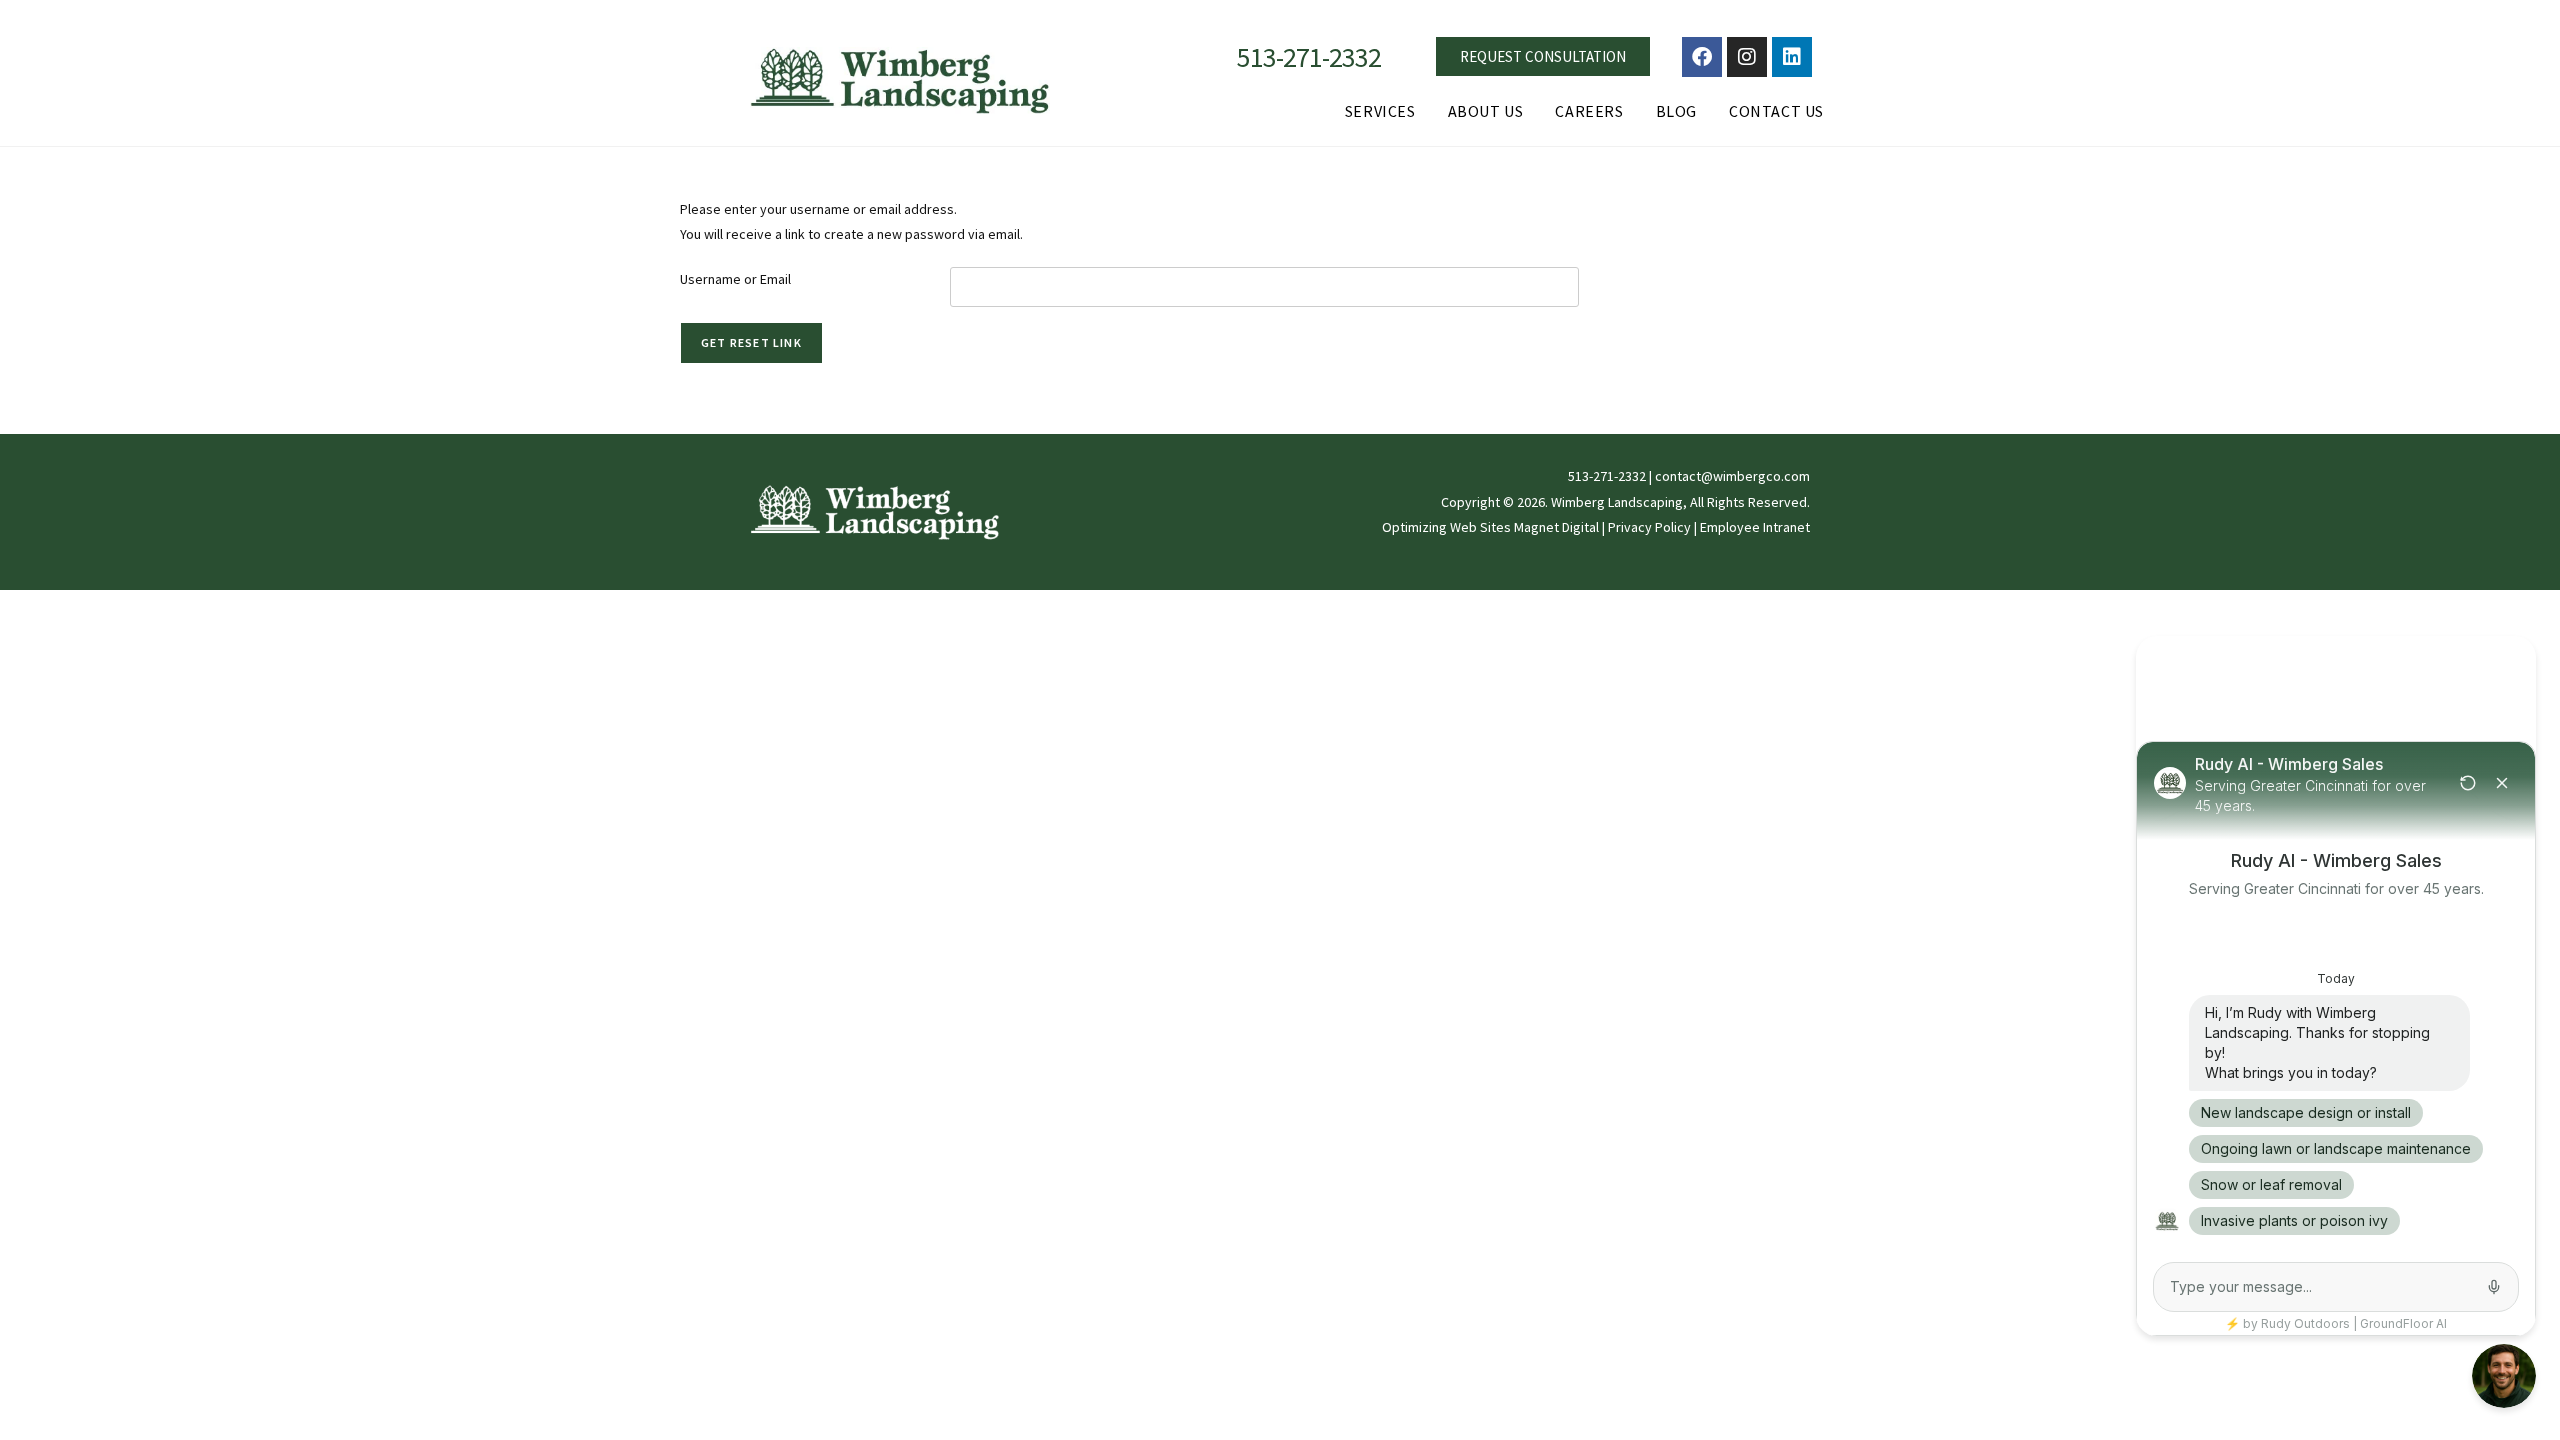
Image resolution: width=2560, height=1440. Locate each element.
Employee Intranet (1755, 527)
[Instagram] (1747, 57)
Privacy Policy (1649, 527)
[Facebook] (1702, 57)
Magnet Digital (1556, 527)
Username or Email (735, 279)
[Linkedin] (1792, 57)
